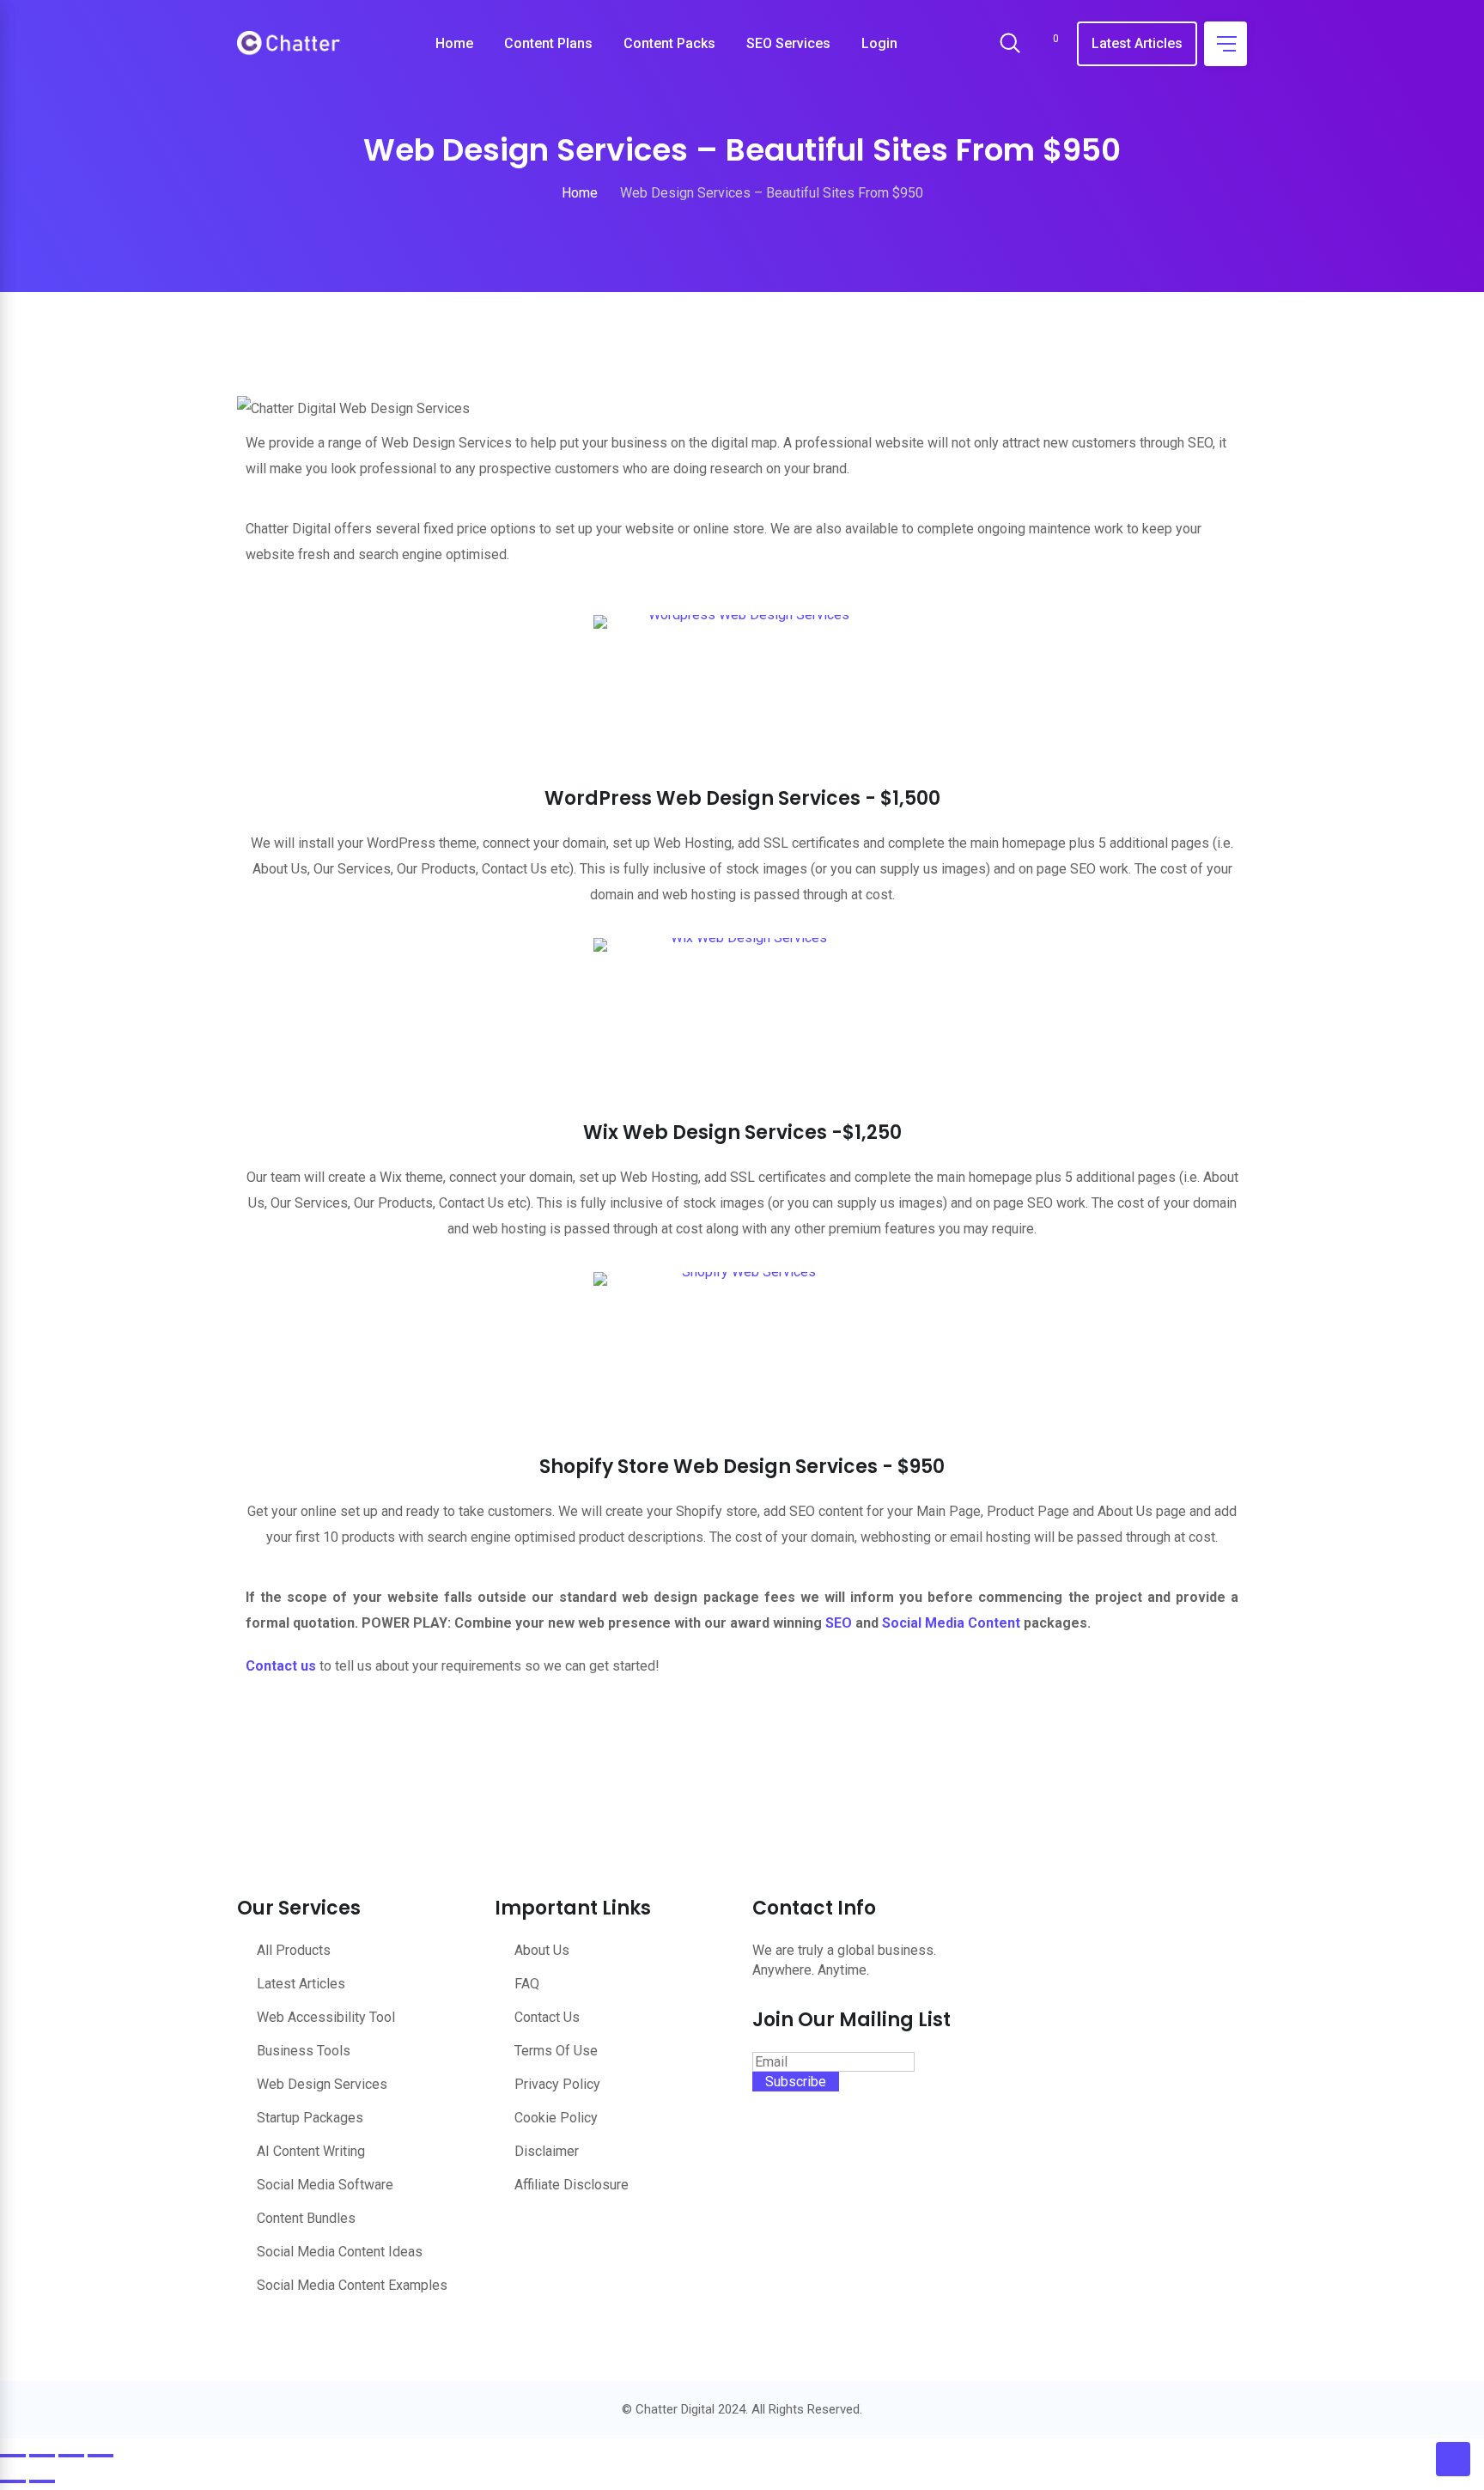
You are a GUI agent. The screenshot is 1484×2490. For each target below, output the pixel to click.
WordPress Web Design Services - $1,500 (742, 798)
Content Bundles (306, 2218)
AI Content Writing (311, 2151)
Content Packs (669, 43)
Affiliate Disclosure (572, 2185)
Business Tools (304, 2051)
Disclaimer (547, 2151)
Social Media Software (325, 2185)
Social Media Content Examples (352, 2285)
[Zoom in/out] (13, 2456)
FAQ (527, 1984)
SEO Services (788, 43)
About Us (542, 1950)
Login (879, 43)
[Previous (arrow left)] (13, 2481)
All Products (294, 1950)
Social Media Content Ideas (340, 2252)
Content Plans (548, 43)
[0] (1044, 44)
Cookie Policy (556, 2118)
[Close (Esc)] (100, 2456)
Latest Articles (1137, 43)
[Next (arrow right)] (42, 2481)
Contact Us (547, 2017)
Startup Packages (310, 2118)
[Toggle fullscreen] (42, 2456)
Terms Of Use (556, 2051)
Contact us (281, 1666)
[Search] (1010, 45)
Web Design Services (322, 2084)
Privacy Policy (557, 2084)
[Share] (71, 2456)
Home (454, 43)
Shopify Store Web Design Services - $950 (742, 1467)
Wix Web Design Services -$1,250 (742, 1132)
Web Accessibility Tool (326, 2017)
